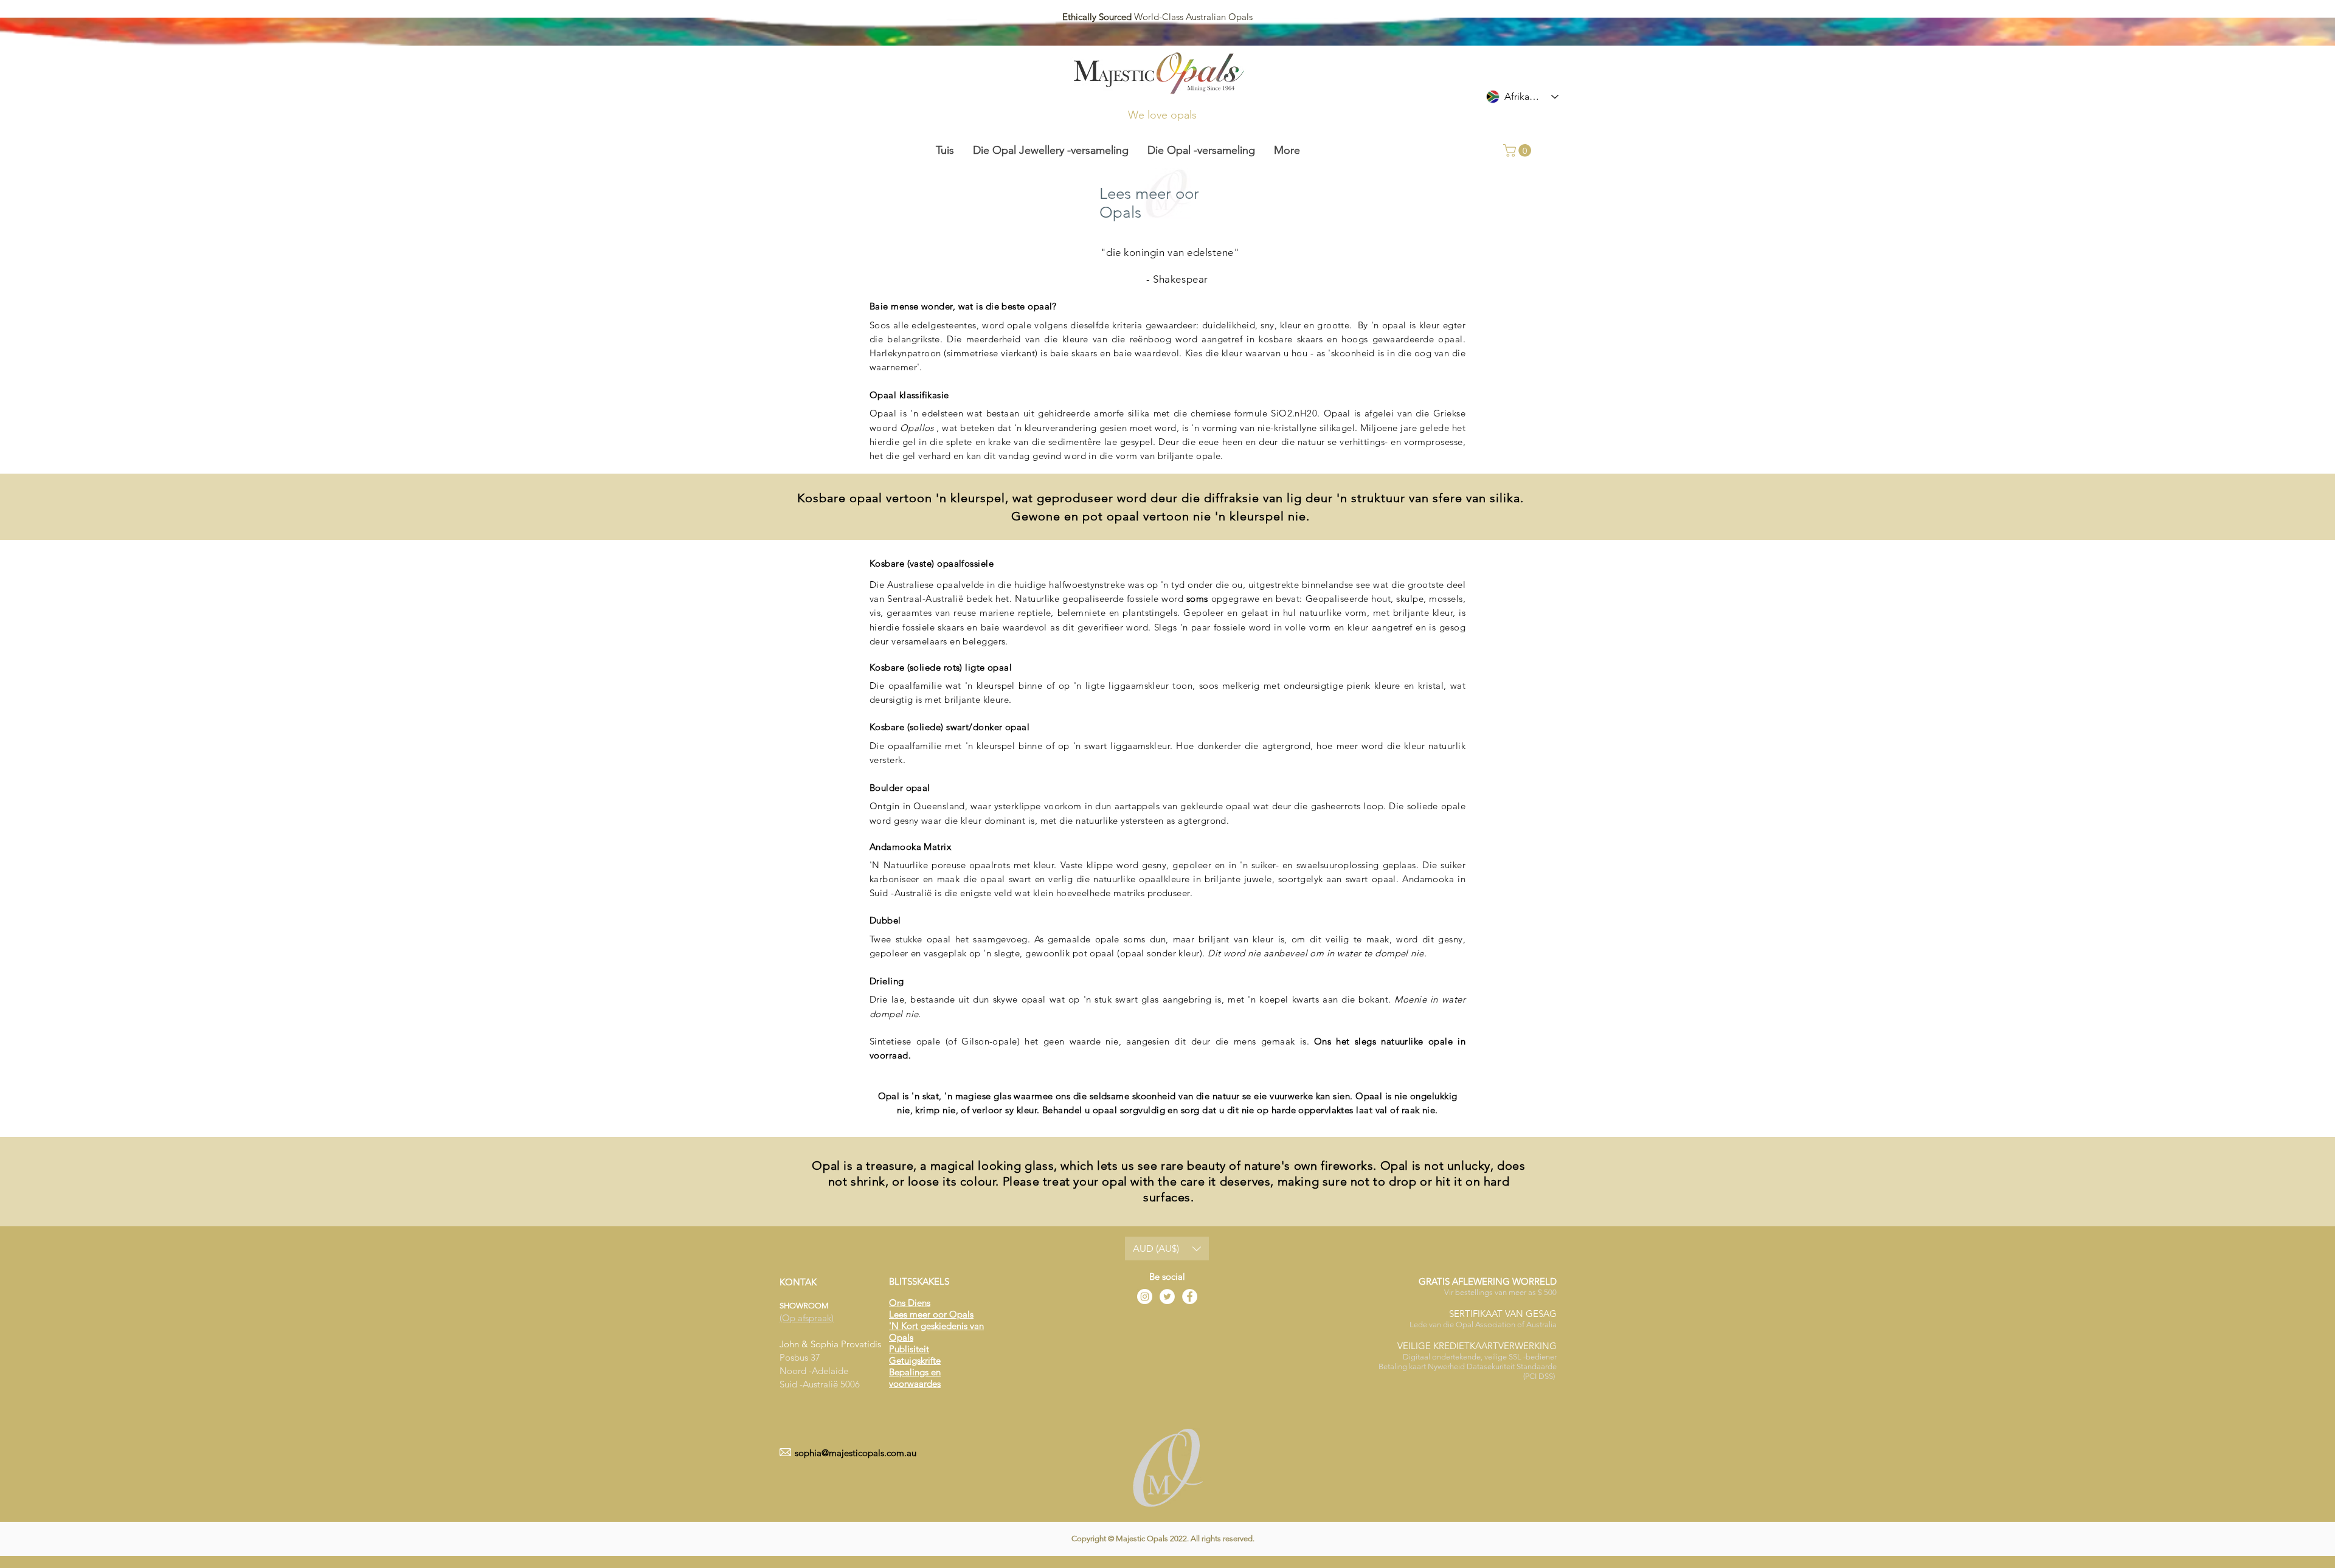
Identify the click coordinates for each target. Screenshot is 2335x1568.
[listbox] (1167, 1249)
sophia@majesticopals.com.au (856, 1453)
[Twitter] (1167, 1297)
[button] (1519, 150)
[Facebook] (1190, 1297)
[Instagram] (1145, 1297)
